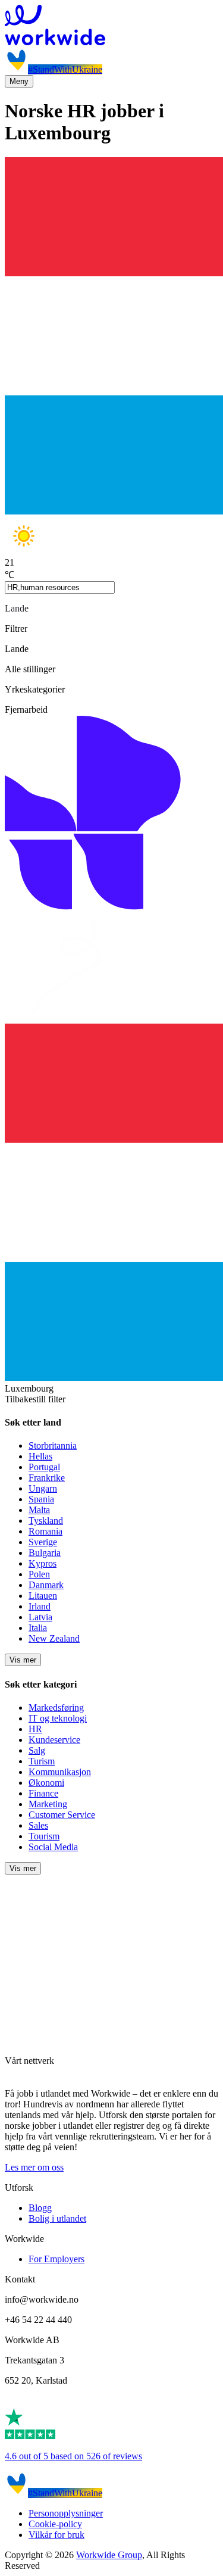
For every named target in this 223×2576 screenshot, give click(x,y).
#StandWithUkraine (65, 69)
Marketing (48, 1804)
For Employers (56, 2259)
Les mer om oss (34, 2167)
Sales (38, 1825)
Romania (45, 1531)
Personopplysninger (66, 2513)
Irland (40, 1606)
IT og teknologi (58, 1718)
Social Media (53, 1847)
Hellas (40, 1456)
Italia (38, 1628)
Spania (41, 1499)
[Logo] (111, 26)
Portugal (44, 1467)
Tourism (44, 1836)
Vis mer (23, 1660)
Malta (39, 1510)
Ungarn (43, 1488)
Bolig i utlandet (57, 2218)
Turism (42, 1761)
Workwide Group (109, 2555)
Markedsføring (56, 1708)
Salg (37, 1750)
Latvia (40, 1617)
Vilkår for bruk (56, 2535)
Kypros (43, 1563)
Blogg (40, 2208)
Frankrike (47, 1478)
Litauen (43, 1596)
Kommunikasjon (60, 1772)
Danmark (46, 1585)
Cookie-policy (55, 2524)
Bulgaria (45, 1553)
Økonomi (46, 1783)
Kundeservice (54, 1740)
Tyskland (46, 1521)
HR (35, 1729)
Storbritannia (53, 1446)
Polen (39, 1574)
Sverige (43, 1542)
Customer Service (62, 1815)
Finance (43, 1793)
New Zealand (54, 1638)
